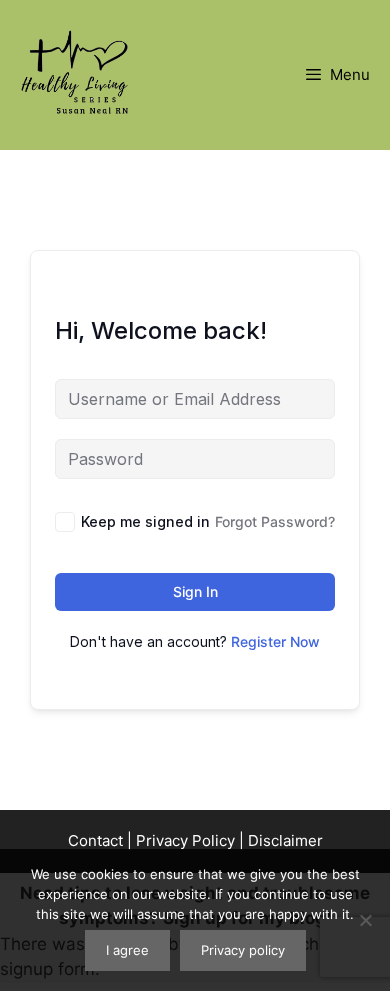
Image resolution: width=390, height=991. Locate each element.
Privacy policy (243, 950)
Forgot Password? (275, 521)
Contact (95, 840)
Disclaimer (285, 840)
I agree (127, 950)
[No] (365, 920)
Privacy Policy (185, 840)
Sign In (195, 591)
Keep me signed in (145, 521)
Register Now (275, 641)
